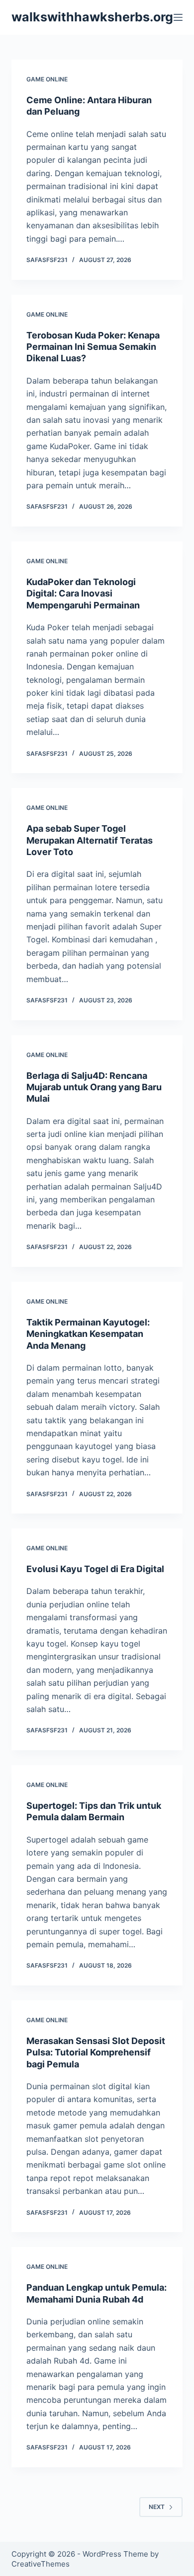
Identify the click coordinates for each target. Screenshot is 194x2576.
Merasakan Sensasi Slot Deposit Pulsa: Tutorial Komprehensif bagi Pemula (96, 2052)
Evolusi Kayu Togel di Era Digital (95, 1569)
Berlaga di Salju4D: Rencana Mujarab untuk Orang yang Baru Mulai (94, 1087)
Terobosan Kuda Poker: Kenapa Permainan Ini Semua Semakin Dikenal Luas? (93, 347)
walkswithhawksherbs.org (92, 17)
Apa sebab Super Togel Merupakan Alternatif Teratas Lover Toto (90, 840)
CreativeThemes (41, 2564)
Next (157, 2507)
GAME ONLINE (47, 79)
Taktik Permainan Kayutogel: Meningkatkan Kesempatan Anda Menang (88, 1334)
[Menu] (178, 17)
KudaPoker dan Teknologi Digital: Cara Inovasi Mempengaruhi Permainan (83, 594)
